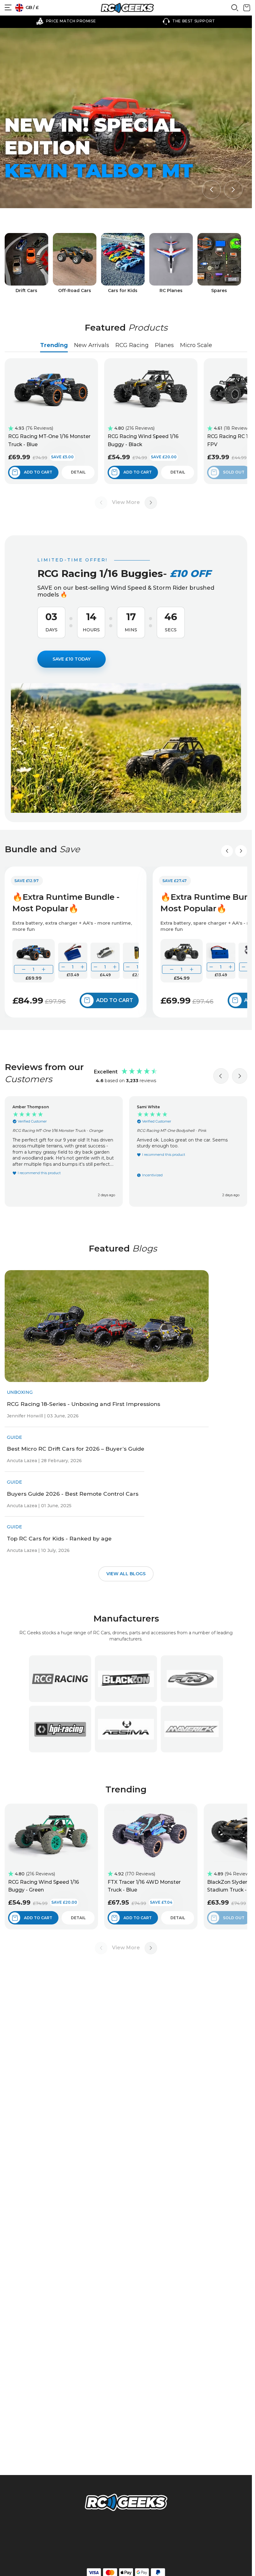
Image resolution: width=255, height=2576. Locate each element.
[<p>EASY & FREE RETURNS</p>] (187, 21)
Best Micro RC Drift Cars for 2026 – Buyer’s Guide (76, 1449)
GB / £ (32, 7)
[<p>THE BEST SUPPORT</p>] (65, 21)
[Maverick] (192, 1729)
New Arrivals (92, 345)
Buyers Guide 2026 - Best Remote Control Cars (73, 1494)
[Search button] (235, 10)
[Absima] (126, 1729)
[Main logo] (127, 8)
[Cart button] (247, 10)
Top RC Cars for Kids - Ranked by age (59, 1538)
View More (126, 502)
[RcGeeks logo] (126, 2503)
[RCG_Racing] (60, 1679)
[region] (126, 1151)
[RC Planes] (171, 263)
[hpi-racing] (60, 1729)
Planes (164, 345)
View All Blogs (126, 1574)
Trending (54, 345)
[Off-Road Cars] (75, 263)
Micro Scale (196, 345)
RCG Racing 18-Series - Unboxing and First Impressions (83, 1404)
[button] (211, 190)
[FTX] (192, 1679)
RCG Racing (132, 345)
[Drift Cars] (26, 263)
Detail (78, 472)
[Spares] (219, 263)
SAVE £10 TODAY (72, 659)
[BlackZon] (126, 1679)
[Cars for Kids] (123, 263)
